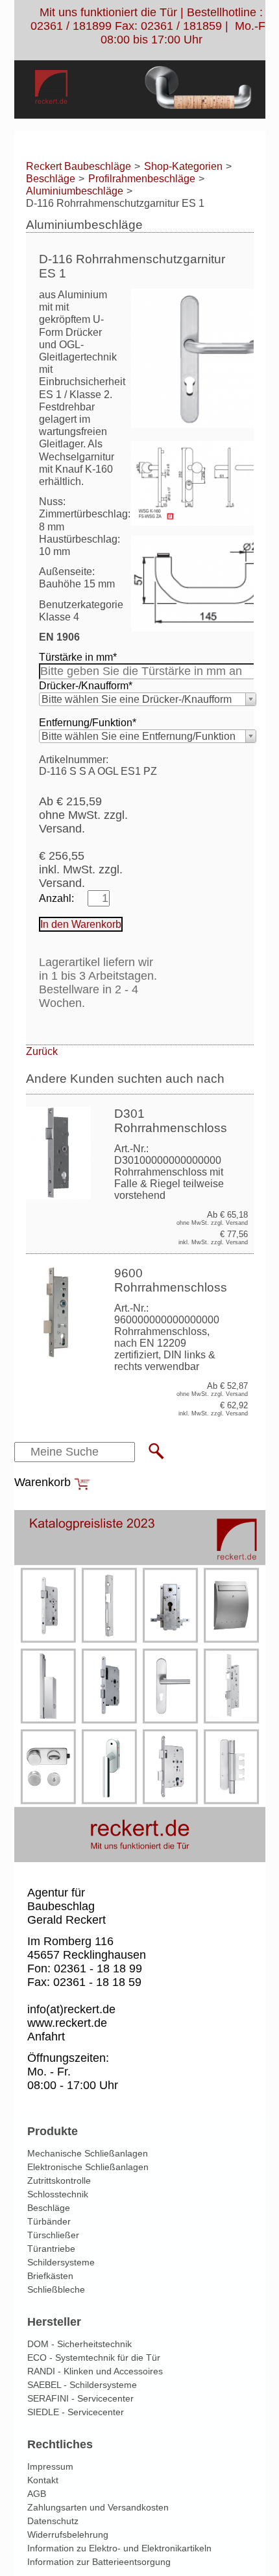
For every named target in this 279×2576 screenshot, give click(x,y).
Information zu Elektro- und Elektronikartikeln (119, 2548)
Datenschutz (53, 2521)
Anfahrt (46, 2037)
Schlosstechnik (58, 2194)
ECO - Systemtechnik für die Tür (94, 2357)
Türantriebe (51, 2249)
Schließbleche (56, 2289)
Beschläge (51, 179)
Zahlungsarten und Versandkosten (98, 2507)
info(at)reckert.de (71, 2009)
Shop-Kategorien (183, 166)
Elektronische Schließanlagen (88, 2167)
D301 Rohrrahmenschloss (171, 1121)
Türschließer (53, 2235)
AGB (37, 2494)
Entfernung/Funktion (88, 722)
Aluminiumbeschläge (75, 191)
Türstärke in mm (78, 657)
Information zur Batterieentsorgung (99, 2562)
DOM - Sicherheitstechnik (79, 2344)
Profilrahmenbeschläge (142, 179)
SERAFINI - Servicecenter (80, 2398)
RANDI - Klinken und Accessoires (95, 2371)
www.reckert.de (67, 2023)
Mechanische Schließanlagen (88, 2153)
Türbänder (49, 2221)
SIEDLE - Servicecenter (76, 2412)
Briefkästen (50, 2276)
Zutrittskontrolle (59, 2180)
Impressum (50, 2466)
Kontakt (43, 2480)
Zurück (42, 1051)
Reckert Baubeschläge (79, 166)
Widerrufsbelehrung (68, 2535)
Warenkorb (42, 1482)
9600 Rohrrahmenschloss (171, 1280)
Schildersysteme (61, 2262)
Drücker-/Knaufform (86, 685)
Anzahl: (56, 898)
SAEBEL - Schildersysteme (82, 2385)
